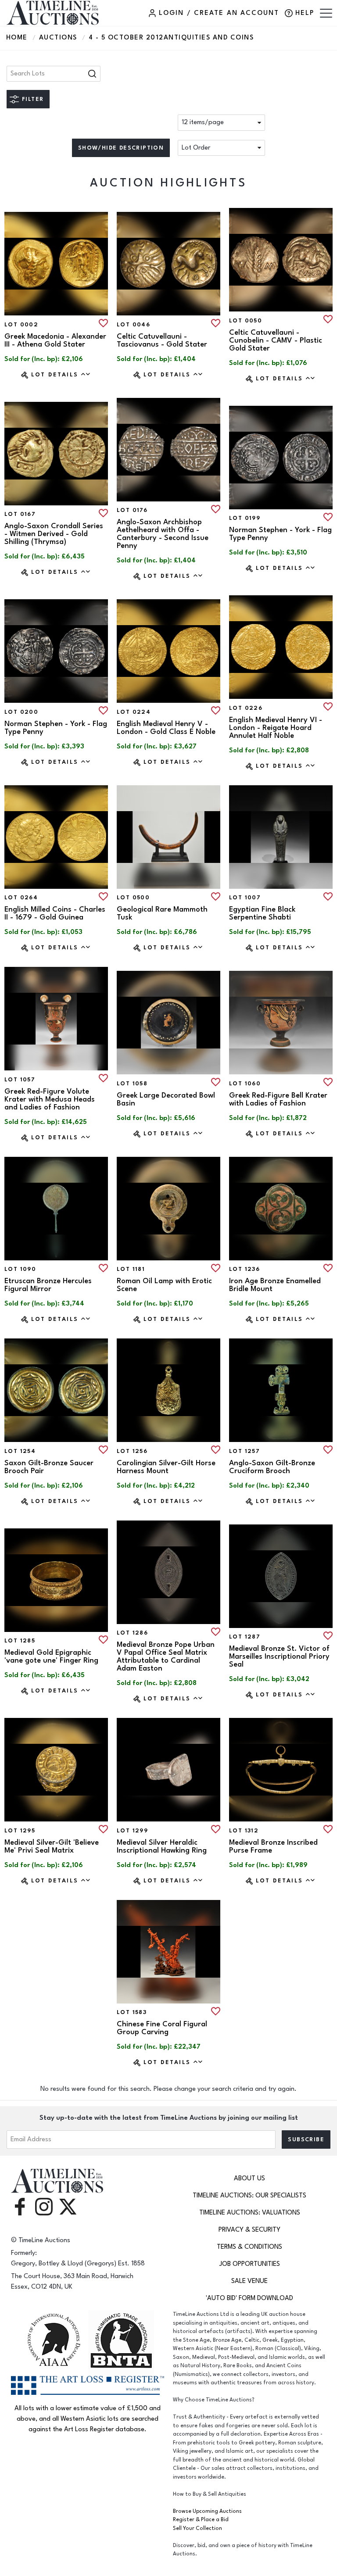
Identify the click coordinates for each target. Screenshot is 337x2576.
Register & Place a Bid (201, 2520)
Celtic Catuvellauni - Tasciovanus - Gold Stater (162, 340)
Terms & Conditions (249, 2247)
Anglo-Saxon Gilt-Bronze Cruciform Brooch (272, 1467)
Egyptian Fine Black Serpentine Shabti (262, 913)
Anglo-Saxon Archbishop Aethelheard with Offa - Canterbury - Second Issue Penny (163, 534)
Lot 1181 (131, 1269)
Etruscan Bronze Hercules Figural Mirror (48, 1285)
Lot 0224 (134, 712)
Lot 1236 (244, 1269)
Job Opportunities (250, 2264)
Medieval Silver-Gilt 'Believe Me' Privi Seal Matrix (52, 1846)
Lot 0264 (21, 898)
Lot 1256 (132, 1451)
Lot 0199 (245, 518)
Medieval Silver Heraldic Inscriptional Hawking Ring (162, 1846)
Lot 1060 (245, 1084)
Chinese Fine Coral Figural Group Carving (162, 2028)
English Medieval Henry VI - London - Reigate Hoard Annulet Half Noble (276, 728)
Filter (33, 99)
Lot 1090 (20, 1269)
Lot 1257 (244, 1451)
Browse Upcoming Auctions (207, 2511)
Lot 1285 (20, 1641)
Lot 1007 (245, 898)
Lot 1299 (132, 1831)
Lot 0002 (21, 325)
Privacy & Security (249, 2230)
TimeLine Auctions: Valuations (250, 2213)
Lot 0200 (21, 712)
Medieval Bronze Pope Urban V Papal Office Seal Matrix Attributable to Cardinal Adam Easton (166, 1657)
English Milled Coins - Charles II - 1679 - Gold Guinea (55, 913)
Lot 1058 (132, 1084)
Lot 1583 (132, 2012)
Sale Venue (249, 2281)
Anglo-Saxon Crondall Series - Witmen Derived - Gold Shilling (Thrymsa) (54, 534)
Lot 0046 (133, 325)
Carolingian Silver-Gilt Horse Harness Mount (166, 1467)
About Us (249, 2178)
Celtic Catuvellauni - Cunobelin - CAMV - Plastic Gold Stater (276, 340)
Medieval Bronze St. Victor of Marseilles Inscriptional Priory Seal (279, 1657)
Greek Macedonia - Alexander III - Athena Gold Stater (55, 340)
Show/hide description (121, 148)
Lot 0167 (20, 514)
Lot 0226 (246, 708)
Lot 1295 (20, 1831)
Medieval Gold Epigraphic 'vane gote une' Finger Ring (51, 1657)
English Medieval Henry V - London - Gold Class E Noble (166, 728)
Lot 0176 (132, 510)
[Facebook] (20, 2206)
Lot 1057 (20, 1080)
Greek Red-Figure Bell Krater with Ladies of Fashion (278, 1099)
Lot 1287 (245, 1637)
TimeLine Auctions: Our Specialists (249, 2195)
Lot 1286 (132, 1633)
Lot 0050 (246, 321)
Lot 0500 (133, 898)
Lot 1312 (244, 1831)
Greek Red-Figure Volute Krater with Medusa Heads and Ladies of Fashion (50, 1099)
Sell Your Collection (197, 2528)
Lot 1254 (20, 1451)
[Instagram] (44, 2206)
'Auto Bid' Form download (249, 2298)
